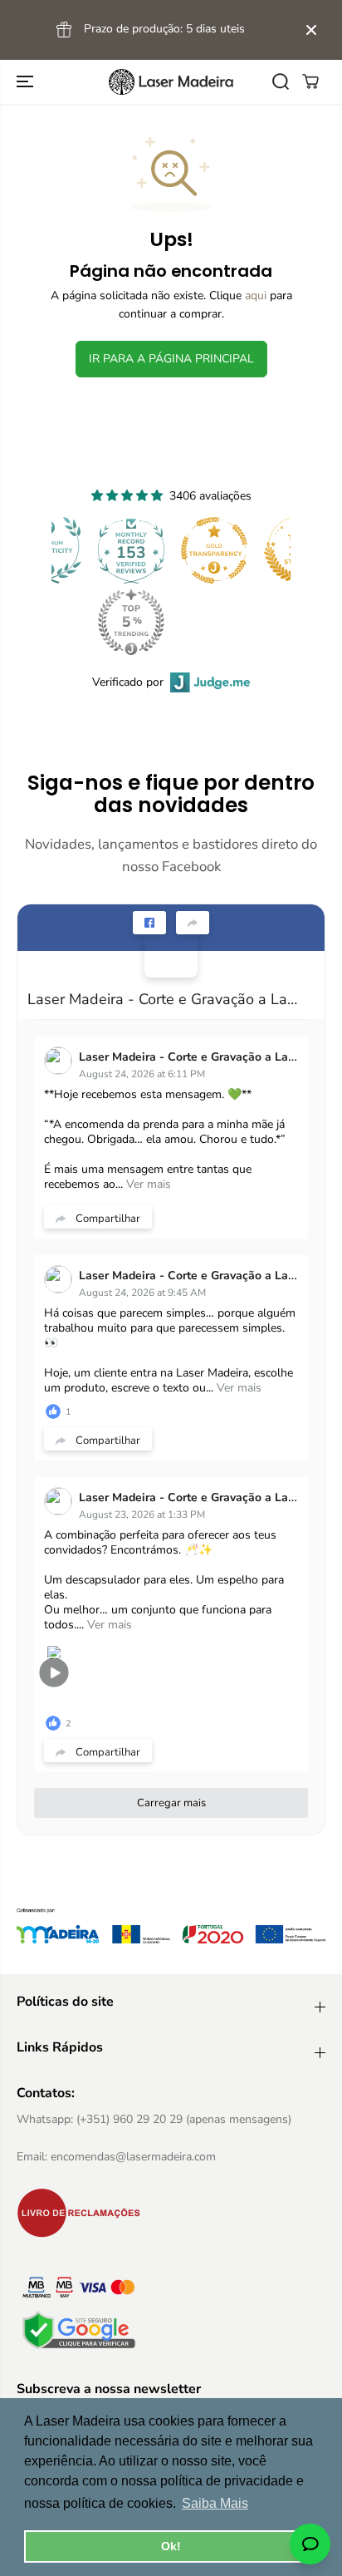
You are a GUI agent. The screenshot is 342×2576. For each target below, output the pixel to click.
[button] (27, 82)
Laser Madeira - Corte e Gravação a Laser (164, 999)
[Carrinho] (310, 81)
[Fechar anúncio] (311, 30)
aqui (256, 296)
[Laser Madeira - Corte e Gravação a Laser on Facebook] (171, 951)
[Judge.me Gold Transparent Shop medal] (214, 550)
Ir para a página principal (171, 359)
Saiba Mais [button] (215, 2503)
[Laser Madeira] (171, 82)
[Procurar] (281, 81)
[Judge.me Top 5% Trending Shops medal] (131, 622)
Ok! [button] (171, 2546)
